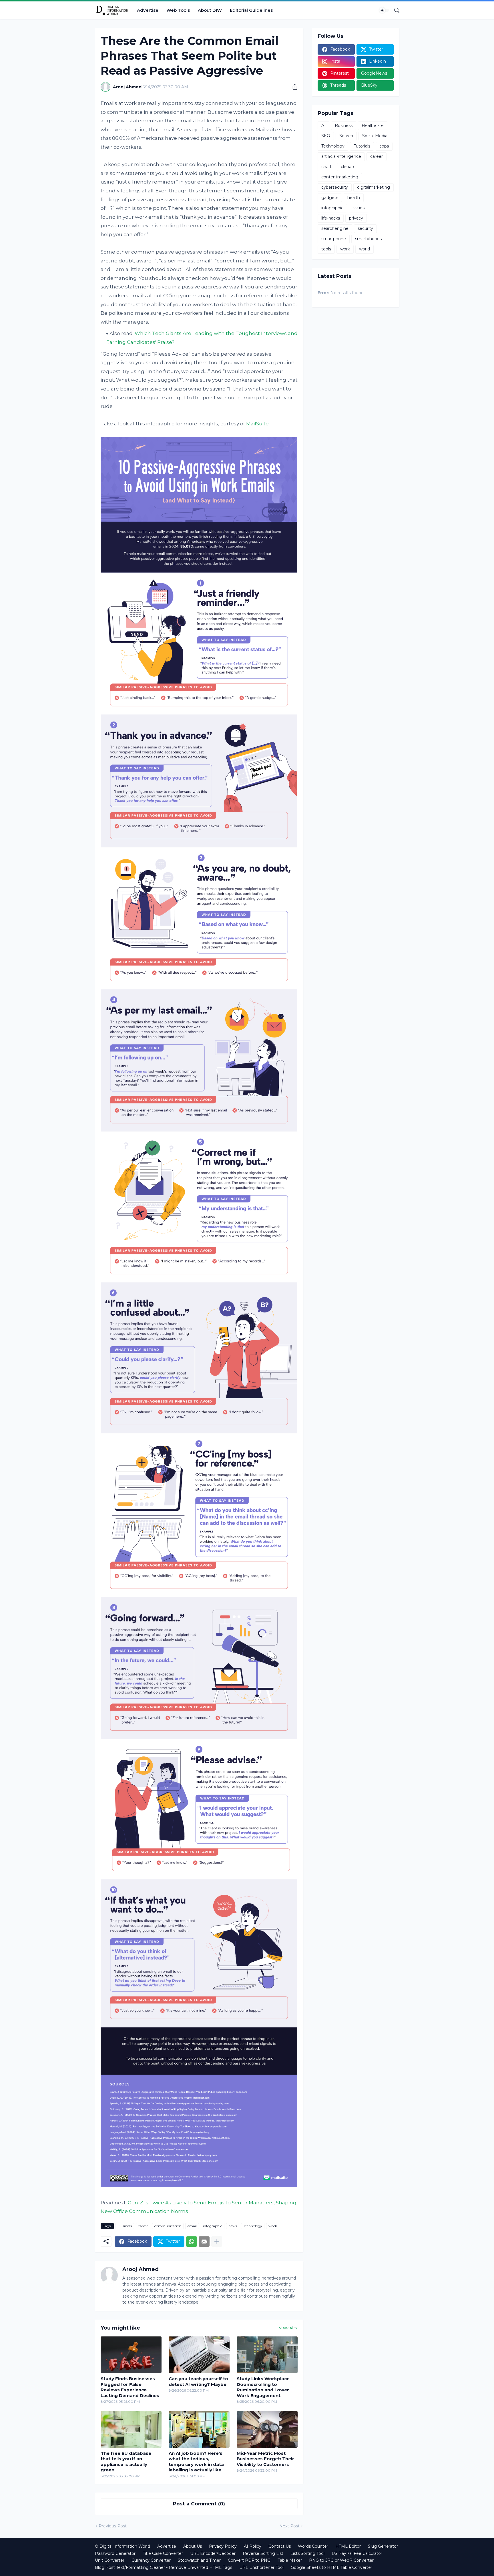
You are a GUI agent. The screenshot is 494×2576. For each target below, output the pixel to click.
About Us (193, 2546)
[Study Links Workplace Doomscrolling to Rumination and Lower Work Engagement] (267, 2355)
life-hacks (331, 218)
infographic (213, 2226)
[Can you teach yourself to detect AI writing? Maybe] (199, 2355)
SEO (326, 136)
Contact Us (280, 2546)
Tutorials (362, 146)
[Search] (395, 10)
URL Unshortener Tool (261, 2567)
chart (326, 167)
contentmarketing (340, 177)
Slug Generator (383, 2546)
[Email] (204, 2242)
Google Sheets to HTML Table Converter (331, 2567)
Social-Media (375, 136)
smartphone (334, 239)
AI (323, 125)
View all (286, 2328)
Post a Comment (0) (199, 2504)
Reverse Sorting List (263, 2553)
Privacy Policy (223, 2546)
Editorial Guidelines (251, 10)
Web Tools (178, 10)
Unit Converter (110, 2560)
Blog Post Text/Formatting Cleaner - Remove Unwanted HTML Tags (164, 2567)
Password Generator (115, 2553)
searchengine (335, 228)
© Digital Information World (122, 2546)
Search (346, 136)
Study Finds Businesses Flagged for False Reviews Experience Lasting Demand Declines (130, 2387)
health (354, 198)
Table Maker (290, 2560)
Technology (253, 2226)
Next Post (289, 2526)
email (192, 2226)
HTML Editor (348, 2546)
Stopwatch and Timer (199, 2560)
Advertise (148, 10)
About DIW (210, 10)
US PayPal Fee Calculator (357, 2553)
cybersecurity (335, 187)
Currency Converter (151, 2560)
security (365, 228)
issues (358, 208)
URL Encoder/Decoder (213, 2553)
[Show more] (217, 2242)
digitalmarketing (374, 187)
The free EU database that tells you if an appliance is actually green (126, 2462)
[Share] (293, 87)
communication (168, 2226)
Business (125, 2226)
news (233, 2226)
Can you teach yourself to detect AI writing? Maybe (198, 2381)
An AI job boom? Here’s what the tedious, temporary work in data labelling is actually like (196, 2462)
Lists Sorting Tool (307, 2553)
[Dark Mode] (384, 10)
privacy (356, 218)
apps (384, 146)
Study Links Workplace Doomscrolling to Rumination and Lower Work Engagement (263, 2387)
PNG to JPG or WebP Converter (341, 2560)
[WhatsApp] (192, 2242)
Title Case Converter (163, 2553)
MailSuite (257, 424)
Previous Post (113, 2526)
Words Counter (313, 2546)
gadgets (330, 198)
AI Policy (253, 2546)
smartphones (368, 239)
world (364, 249)
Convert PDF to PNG (249, 2560)
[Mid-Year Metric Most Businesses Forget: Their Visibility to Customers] (267, 2429)
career (143, 2226)
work (273, 2226)
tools (326, 249)
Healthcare (373, 125)
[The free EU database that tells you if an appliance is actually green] (131, 2429)
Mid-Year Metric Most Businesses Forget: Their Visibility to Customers (265, 2459)
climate (348, 167)
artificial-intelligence (341, 156)
